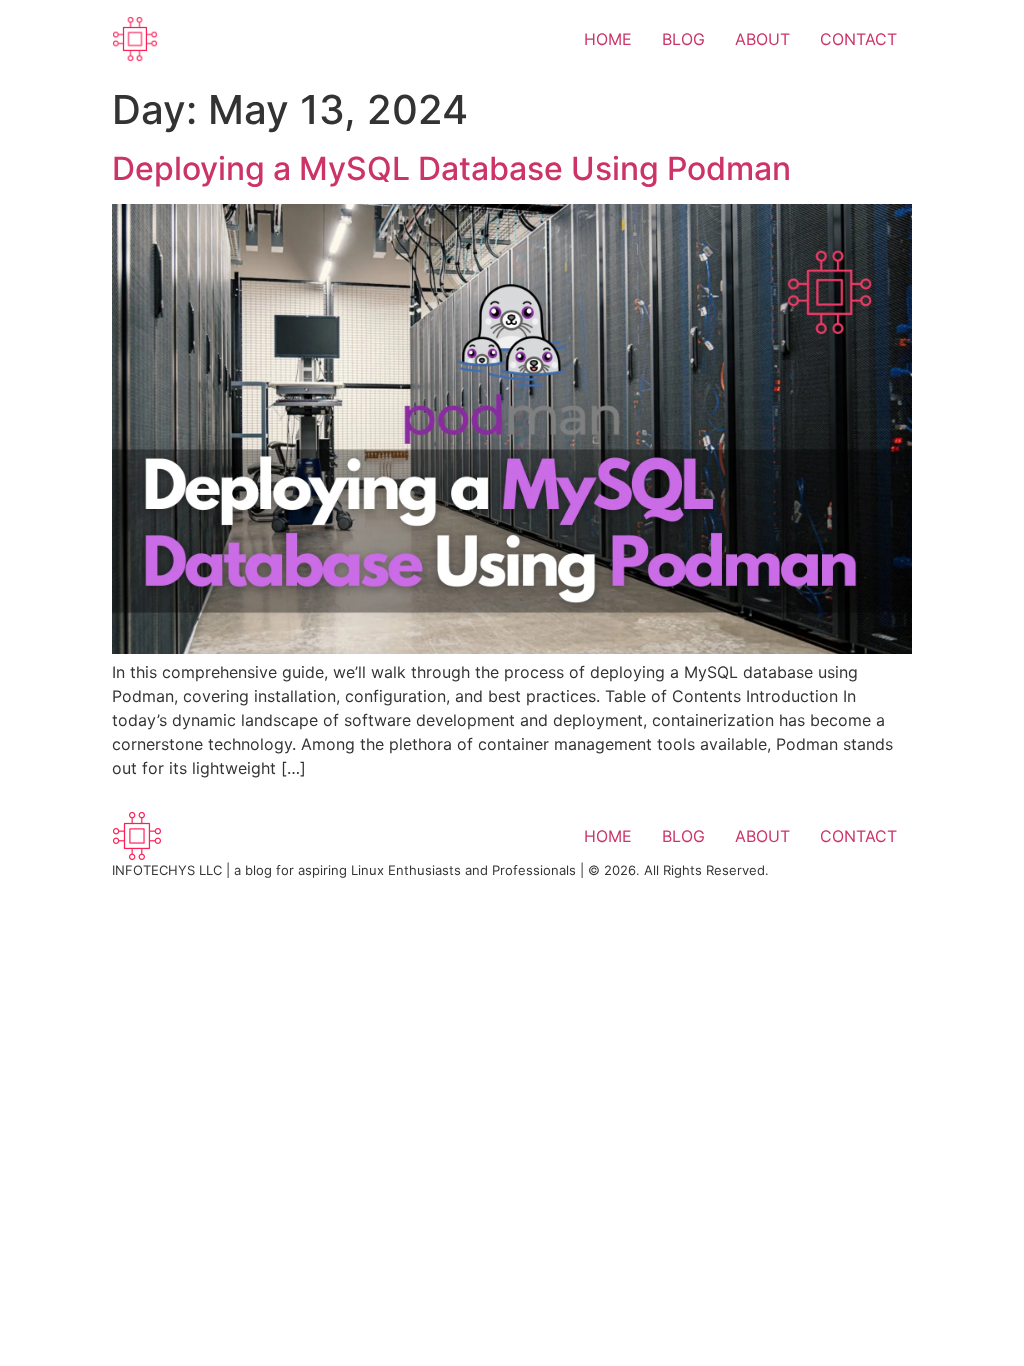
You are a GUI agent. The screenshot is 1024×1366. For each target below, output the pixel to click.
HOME (608, 39)
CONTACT (858, 39)
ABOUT (762, 39)
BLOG (683, 39)
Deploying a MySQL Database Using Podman (451, 168)
